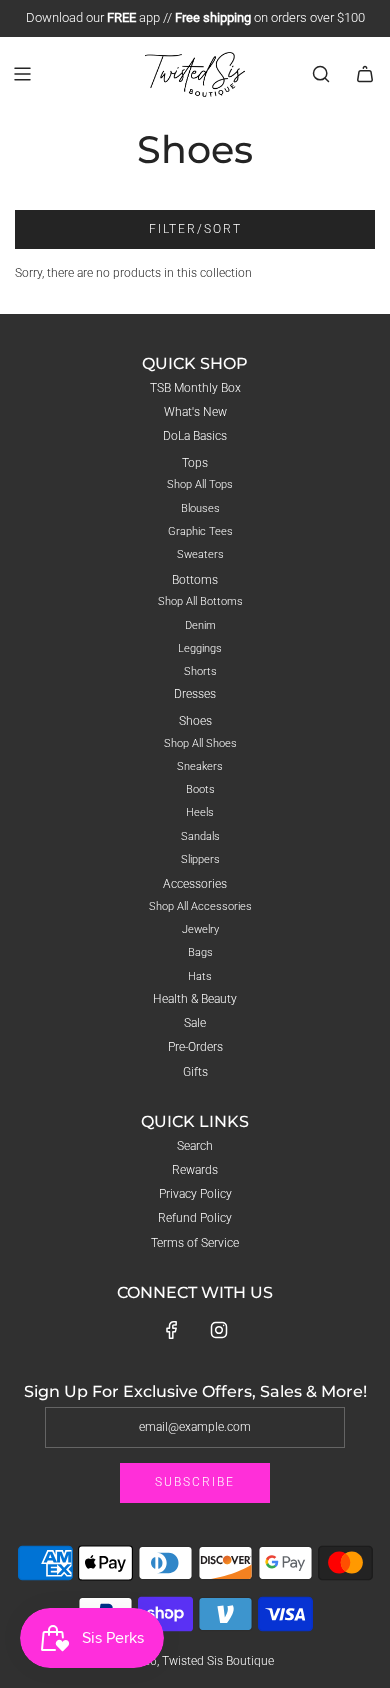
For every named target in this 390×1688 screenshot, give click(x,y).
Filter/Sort (195, 229)
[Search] (321, 74)
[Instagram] (219, 1330)
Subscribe (195, 1482)
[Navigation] (22, 74)
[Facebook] (172, 1330)
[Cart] (365, 74)
